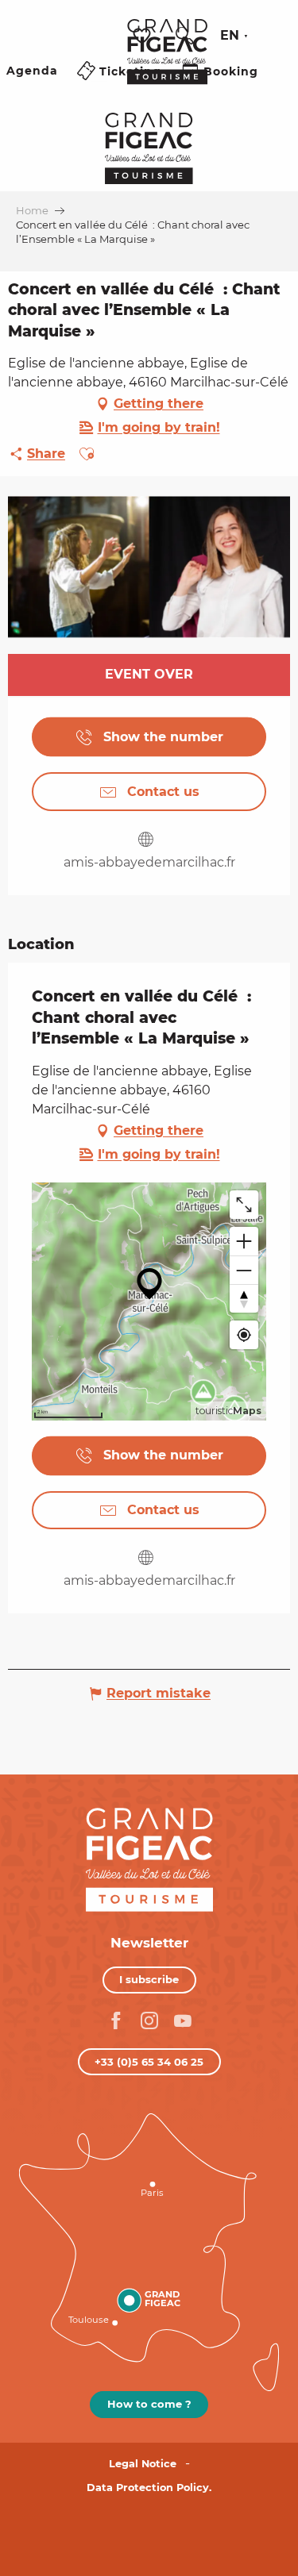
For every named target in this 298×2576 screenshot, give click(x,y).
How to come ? (149, 2404)
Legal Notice (143, 2464)
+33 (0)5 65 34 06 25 (149, 2062)
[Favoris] (144, 36)
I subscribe (149, 1979)
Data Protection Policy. (149, 2488)
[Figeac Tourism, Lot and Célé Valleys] (167, 63)
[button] (184, 36)
